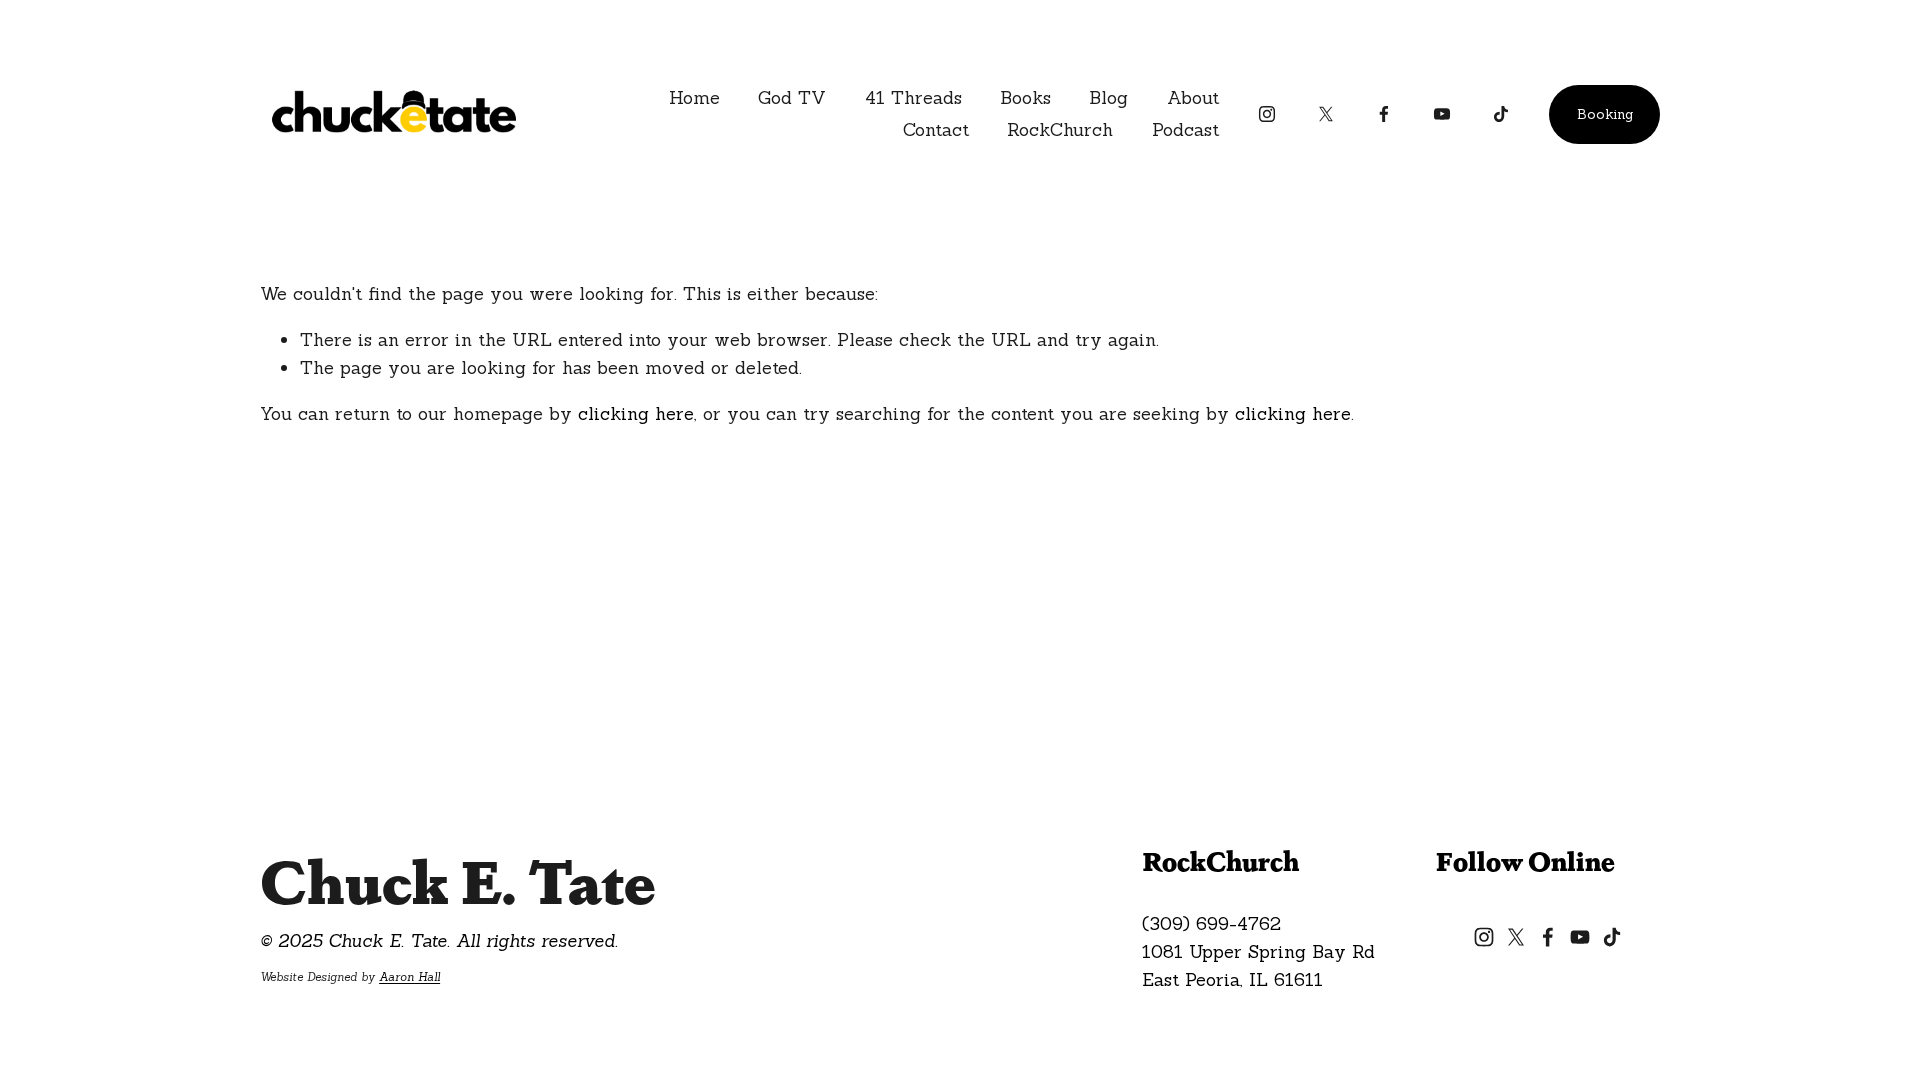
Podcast (1185, 129)
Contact (936, 129)
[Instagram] (1267, 114)
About (1193, 97)
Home (694, 97)
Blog (1108, 97)
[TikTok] (1501, 114)
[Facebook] (1384, 114)
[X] (1326, 114)
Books (1025, 97)
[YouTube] (1442, 114)
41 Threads (913, 97)
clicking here (636, 413)
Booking (1605, 114)
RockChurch (1060, 129)
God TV (792, 97)
